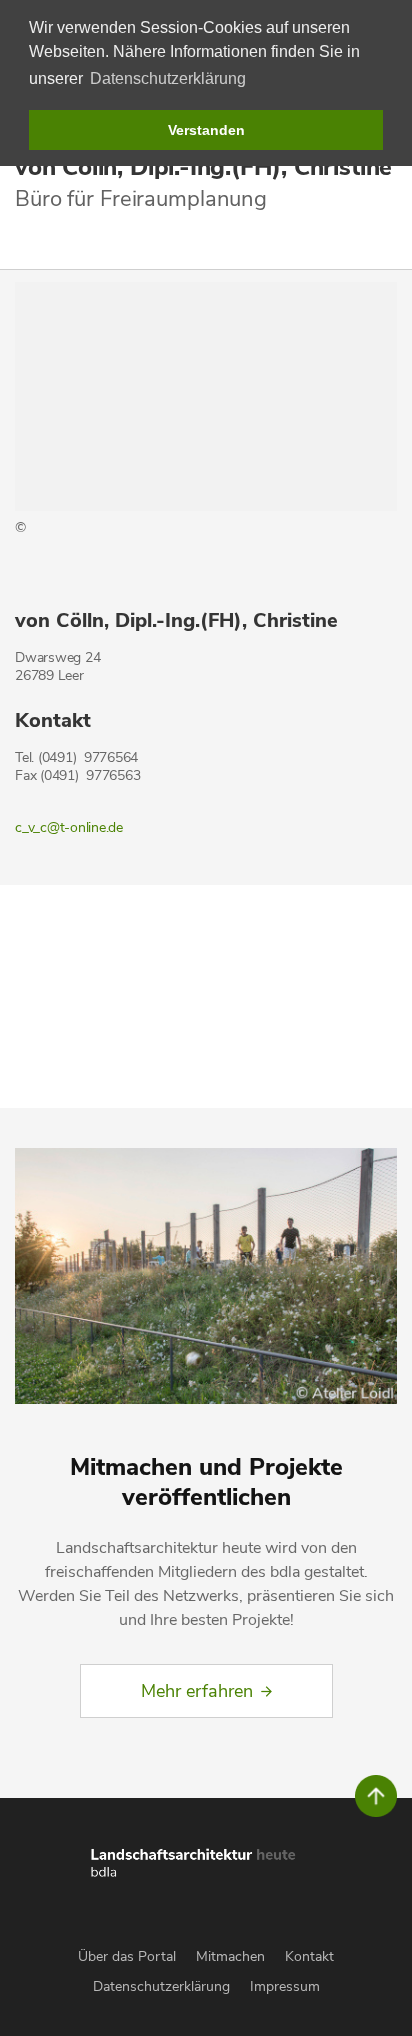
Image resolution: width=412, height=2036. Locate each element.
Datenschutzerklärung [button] (168, 78)
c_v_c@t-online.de (69, 827)
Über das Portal (127, 1956)
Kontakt (309, 1956)
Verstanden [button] (206, 130)
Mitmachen (230, 1956)
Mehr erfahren (197, 1691)
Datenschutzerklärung (161, 1986)
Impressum (285, 1986)
